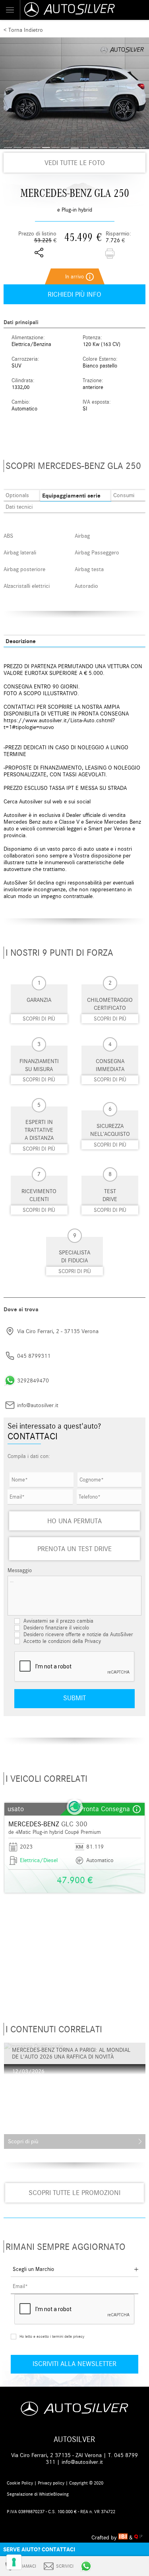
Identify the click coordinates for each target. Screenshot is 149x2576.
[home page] (84, 10)
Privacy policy (51, 2483)
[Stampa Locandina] (110, 254)
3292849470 (33, 1381)
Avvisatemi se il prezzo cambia (58, 1621)
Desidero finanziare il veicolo (55, 1628)
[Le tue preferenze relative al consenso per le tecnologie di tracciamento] (14, 2562)
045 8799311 (34, 1356)
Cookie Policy (20, 2483)
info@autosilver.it (38, 1405)
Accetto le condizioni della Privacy (62, 1641)
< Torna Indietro (23, 30)
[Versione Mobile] (10, 10)
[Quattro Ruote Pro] (138, 2538)
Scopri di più (39, 1019)
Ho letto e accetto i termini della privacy (52, 2337)
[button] (8, 148)
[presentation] (10, 1900)
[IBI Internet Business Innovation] (124, 2538)
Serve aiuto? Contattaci (39, 2549)
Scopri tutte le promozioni (74, 2193)
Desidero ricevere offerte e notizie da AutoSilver (77, 1634)
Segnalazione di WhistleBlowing (38, 2494)
